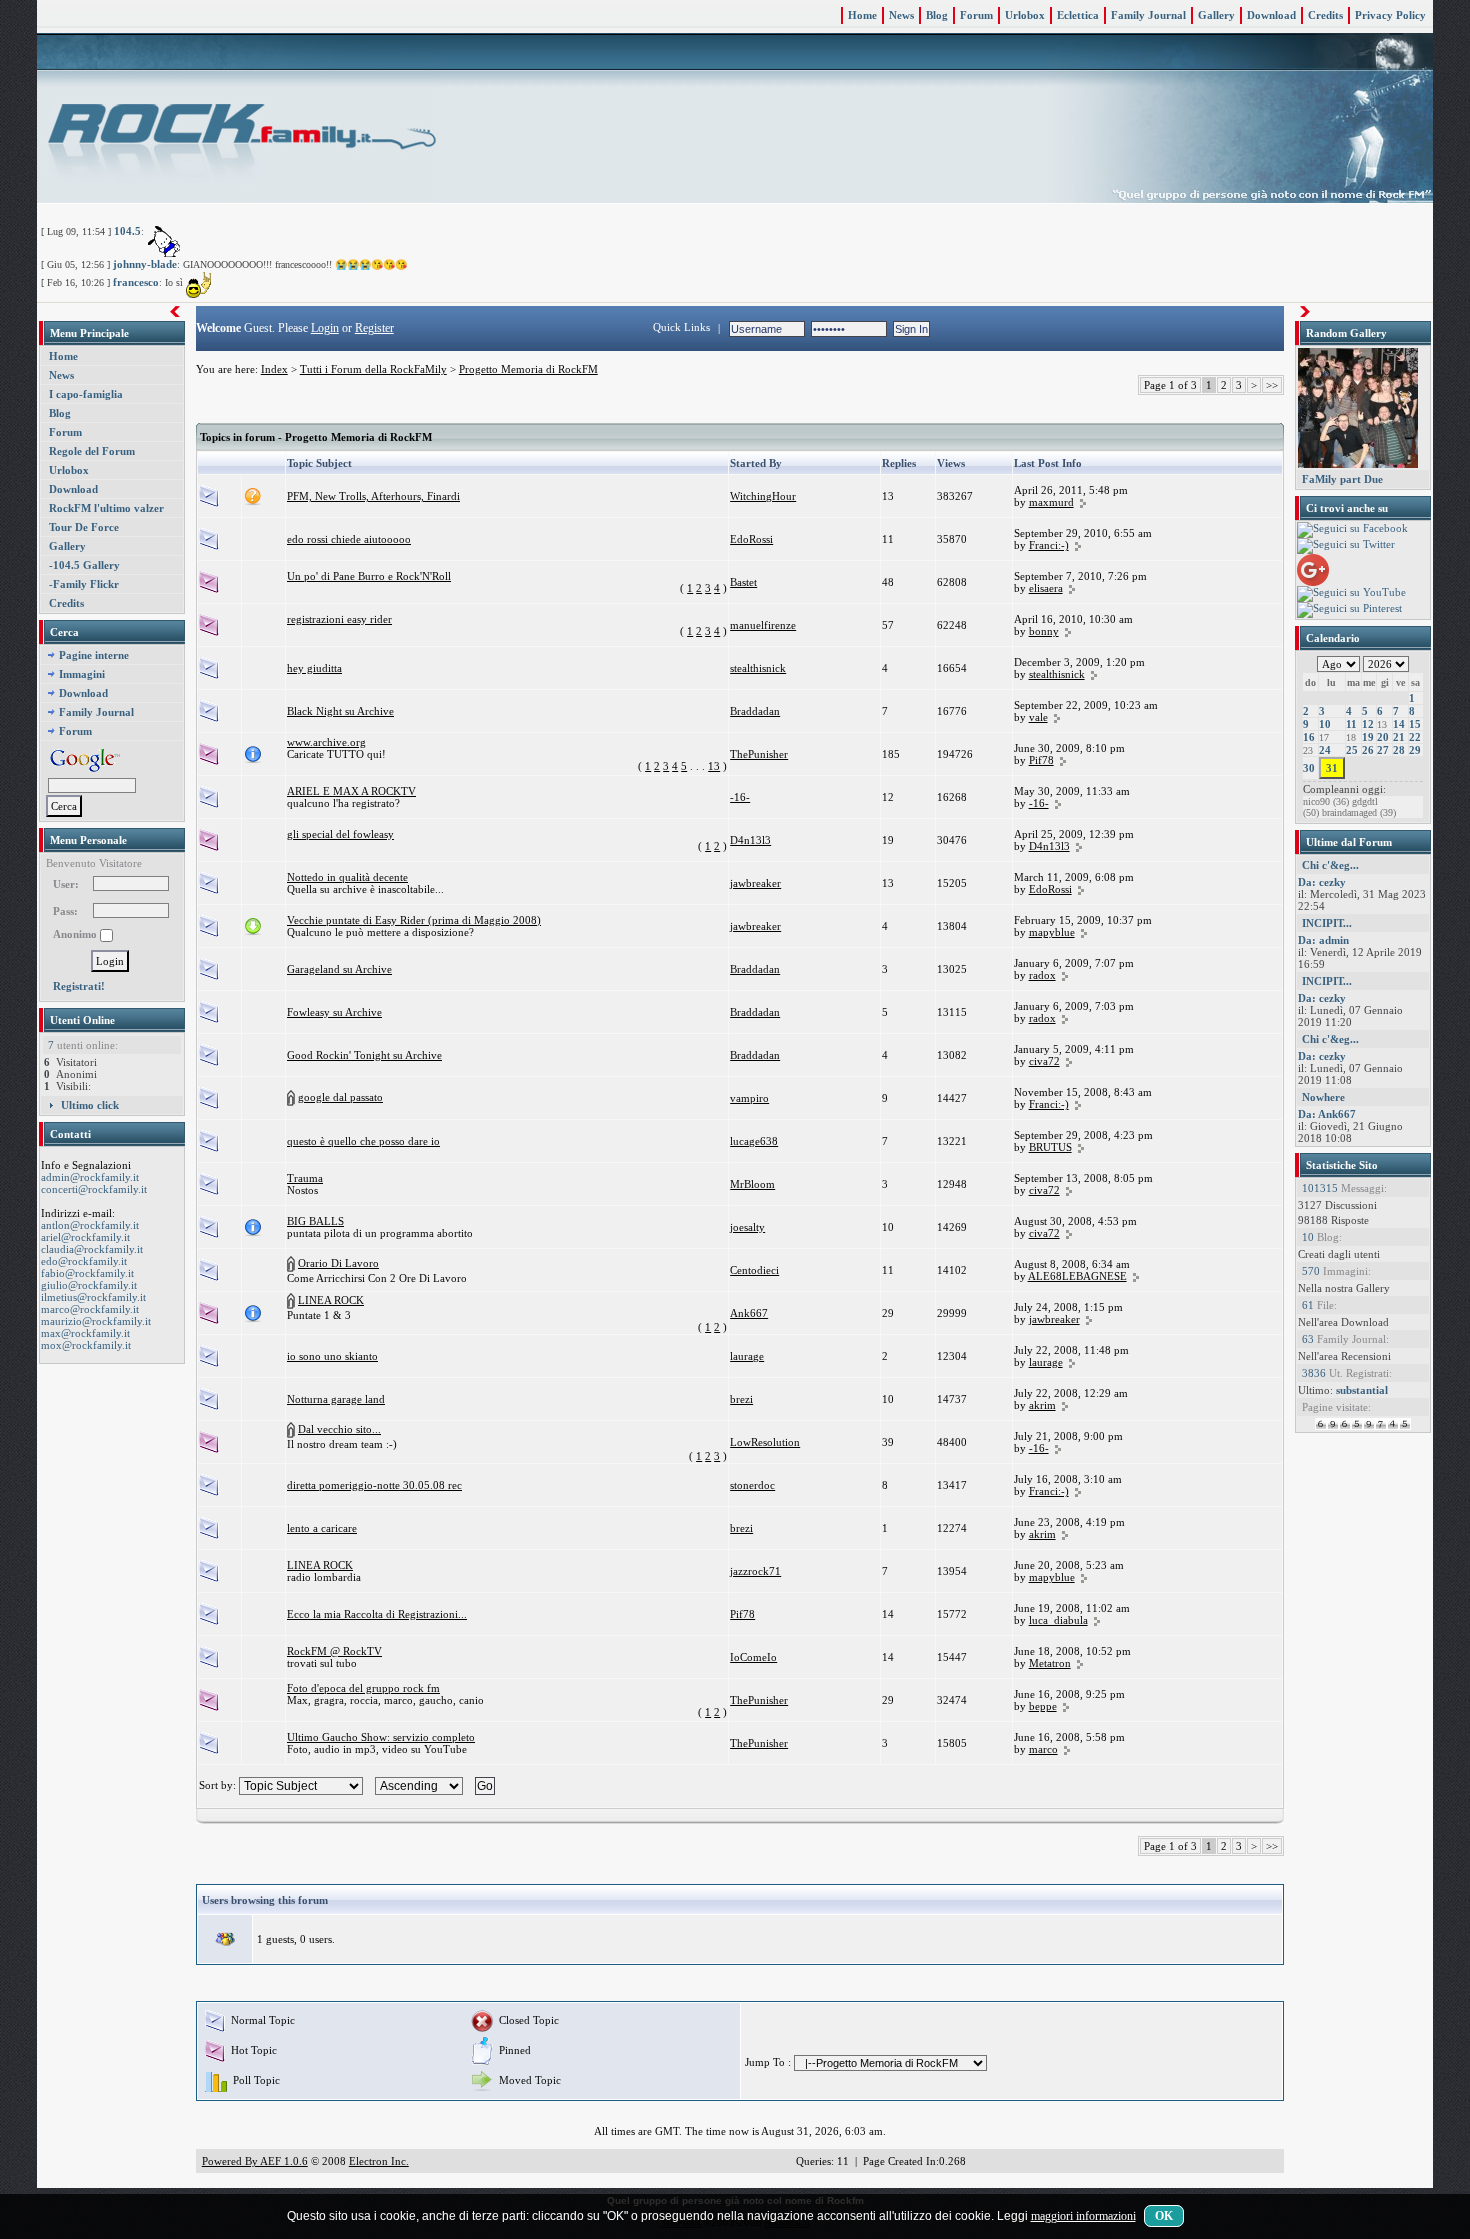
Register (374, 328)
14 (1399, 724)
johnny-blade (145, 264)
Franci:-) (1049, 545)
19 (1368, 737)
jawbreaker (755, 883)
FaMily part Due (1342, 479)
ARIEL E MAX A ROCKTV (351, 791)
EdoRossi (751, 539)
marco (1043, 1749)
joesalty (747, 1227)
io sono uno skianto (332, 1356)
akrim (1042, 1405)
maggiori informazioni (1083, 2216)
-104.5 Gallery (84, 565)
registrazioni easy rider (339, 619)
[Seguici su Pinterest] (1349, 609)
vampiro (749, 1098)
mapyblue (1052, 932)
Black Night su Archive (340, 711)
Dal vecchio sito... (339, 1429)
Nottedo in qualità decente (347, 877)
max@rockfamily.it (85, 1333)
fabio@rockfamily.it (87, 1273)
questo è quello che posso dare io (363, 1141)
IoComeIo (753, 1657)
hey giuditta (314, 668)
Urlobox (1025, 15)
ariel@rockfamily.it (85, 1237)
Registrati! (79, 986)
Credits (1325, 15)
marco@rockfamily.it (90, 1309)
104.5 (127, 231)
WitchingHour (763, 496)
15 (1415, 724)
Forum (976, 15)
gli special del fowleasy (340, 834)
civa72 (1044, 1061)
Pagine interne (94, 655)
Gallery (1216, 15)
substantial (1362, 1390)
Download (1271, 15)
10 (1325, 724)
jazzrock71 (755, 1571)
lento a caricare (322, 1528)
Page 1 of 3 (1170, 385)
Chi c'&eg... (1330, 865)
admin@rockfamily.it (90, 1177)
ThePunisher (759, 754)
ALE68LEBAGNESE (1077, 1276)
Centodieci (754, 1270)
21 (1399, 737)
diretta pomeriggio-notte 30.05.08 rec (374, 1485)
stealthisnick (758, 668)
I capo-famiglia (86, 394)
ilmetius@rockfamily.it (93, 1297)
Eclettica (1078, 15)
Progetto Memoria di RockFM (528, 369)
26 (1368, 750)
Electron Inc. (379, 2161)
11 (1351, 724)
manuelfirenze (763, 625)
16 (1309, 737)
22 (1415, 737)
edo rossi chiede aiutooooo (349, 539)
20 (1383, 737)
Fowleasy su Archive (334, 1012)
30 (1309, 768)
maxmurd (1051, 502)
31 (1332, 768)
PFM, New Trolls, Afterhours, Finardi (373, 496)
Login (325, 328)
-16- (740, 797)
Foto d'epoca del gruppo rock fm (363, 1688)
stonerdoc (752, 1485)
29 (1415, 750)
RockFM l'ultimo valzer (106, 508)
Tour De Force (84, 527)
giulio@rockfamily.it (89, 1285)
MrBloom (752, 1184)
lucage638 (754, 1141)
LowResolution (765, 1442)
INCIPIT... (1327, 923)
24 (1325, 750)
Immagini (82, 674)
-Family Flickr (84, 584)
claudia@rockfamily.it (92, 1249)
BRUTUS (1050, 1147)
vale (1038, 717)
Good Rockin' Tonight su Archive (364, 1055)
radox (1042, 975)
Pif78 (1041, 760)
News (901, 15)
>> (1272, 385)
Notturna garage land (336, 1399)
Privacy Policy (1390, 15)
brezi (741, 1399)
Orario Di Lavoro (338, 1263)
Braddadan (755, 711)
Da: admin (1323, 940)
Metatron (1050, 1663)
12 (1368, 724)
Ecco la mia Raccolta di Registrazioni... (377, 1614)
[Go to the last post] (1083, 502)
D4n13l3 (750, 840)
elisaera (1046, 588)
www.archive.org (326, 742)
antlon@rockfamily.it (90, 1225)
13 (714, 766)
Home (862, 15)
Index (274, 369)
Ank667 (749, 1313)
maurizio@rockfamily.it (96, 1321)
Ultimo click (90, 1105)
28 (1399, 750)
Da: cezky (1322, 882)
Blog (937, 15)
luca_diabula (1058, 1620)
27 (1383, 750)
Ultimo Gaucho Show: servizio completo (381, 1737)
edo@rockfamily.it (84, 1261)
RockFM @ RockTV (334, 1651)
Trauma (305, 1178)
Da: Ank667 (1327, 1114)
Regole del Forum (92, 451)
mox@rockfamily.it (86, 1345)
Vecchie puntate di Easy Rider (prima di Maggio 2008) (414, 920)
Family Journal (1148, 15)
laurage (747, 1356)
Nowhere (1323, 1097)
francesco (136, 282)
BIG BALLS (315, 1221)
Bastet (743, 582)
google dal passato (340, 1097)
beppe (1043, 1706)
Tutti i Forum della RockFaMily (373, 369)
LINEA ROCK (331, 1300)
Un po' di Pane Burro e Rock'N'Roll (369, 576)
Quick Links (681, 327)
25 (1352, 750)
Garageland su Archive (339, 969)
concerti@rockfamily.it (94, 1189)
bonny (1044, 631)
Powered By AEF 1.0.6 (255, 2161)
